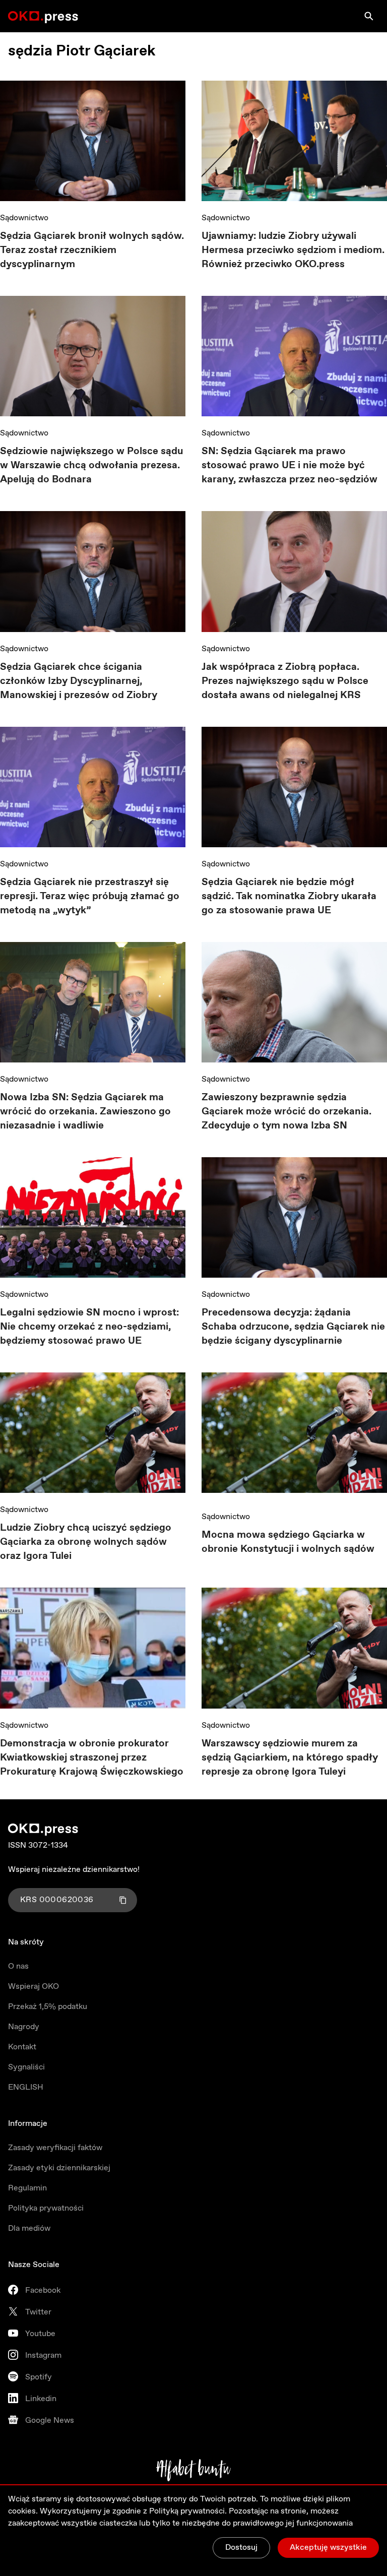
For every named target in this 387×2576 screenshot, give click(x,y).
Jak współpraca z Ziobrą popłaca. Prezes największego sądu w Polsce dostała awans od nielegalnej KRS (285, 681)
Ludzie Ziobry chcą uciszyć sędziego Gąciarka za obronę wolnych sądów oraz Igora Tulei (86, 1542)
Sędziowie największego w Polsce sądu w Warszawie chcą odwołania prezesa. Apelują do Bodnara (91, 465)
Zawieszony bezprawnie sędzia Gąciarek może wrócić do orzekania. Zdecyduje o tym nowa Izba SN (286, 1112)
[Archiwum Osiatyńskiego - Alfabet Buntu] (194, 2470)
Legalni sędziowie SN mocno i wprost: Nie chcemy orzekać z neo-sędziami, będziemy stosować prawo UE (89, 1327)
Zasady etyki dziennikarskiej (59, 2168)
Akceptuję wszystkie (328, 2548)
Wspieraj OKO (34, 1987)
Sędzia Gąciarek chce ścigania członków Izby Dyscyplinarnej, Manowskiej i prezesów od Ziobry (79, 681)
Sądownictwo (24, 218)
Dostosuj (241, 2548)
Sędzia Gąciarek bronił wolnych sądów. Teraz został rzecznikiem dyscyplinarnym (92, 250)
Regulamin (27, 2188)
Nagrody (24, 2027)
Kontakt (22, 2047)
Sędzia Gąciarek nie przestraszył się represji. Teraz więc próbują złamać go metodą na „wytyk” (90, 896)
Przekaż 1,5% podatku (48, 2007)
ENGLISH (26, 2087)
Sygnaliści (26, 2067)
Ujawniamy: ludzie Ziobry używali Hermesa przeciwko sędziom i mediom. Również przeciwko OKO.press (293, 250)
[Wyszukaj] (369, 16)
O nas (18, 1966)
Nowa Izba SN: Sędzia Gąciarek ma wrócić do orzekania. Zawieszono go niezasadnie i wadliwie (85, 1112)
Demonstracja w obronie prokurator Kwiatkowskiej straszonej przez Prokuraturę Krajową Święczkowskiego (92, 1758)
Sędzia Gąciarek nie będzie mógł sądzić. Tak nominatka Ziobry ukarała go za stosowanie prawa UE (289, 896)
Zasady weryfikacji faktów (55, 2148)
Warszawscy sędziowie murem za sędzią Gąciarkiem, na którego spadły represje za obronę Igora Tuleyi (290, 1758)
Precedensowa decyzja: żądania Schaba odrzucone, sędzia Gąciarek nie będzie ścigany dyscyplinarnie (293, 1327)
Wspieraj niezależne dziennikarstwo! (74, 1870)
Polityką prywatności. (188, 2511)
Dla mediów (29, 2228)
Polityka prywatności (46, 2208)
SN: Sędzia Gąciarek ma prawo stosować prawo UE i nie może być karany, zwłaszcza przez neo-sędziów (289, 465)
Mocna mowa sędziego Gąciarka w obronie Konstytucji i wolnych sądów (288, 1542)
